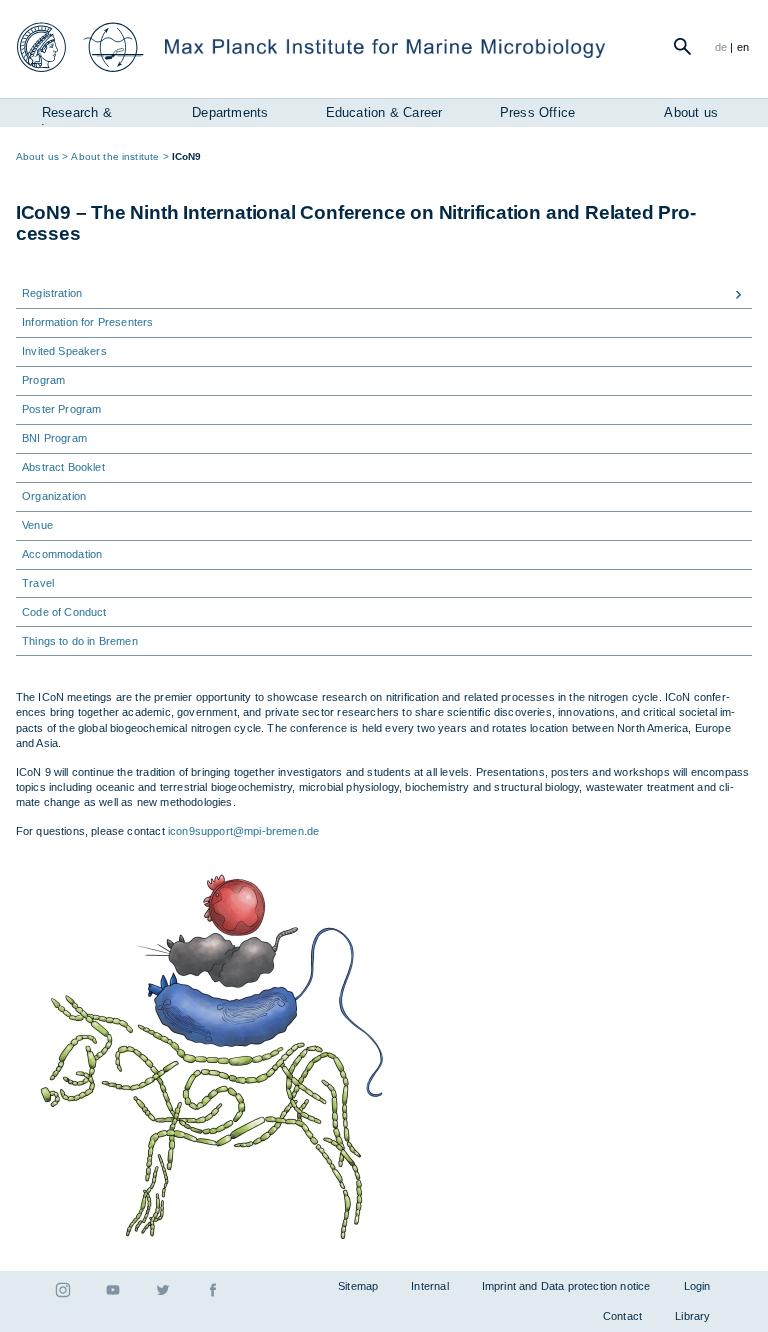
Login (697, 1286)
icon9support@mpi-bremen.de (243, 831)
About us (691, 112)
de (721, 47)
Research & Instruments (76, 115)
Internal (429, 1286)
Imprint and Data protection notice (566, 1286)
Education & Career (384, 112)
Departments (230, 112)
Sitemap (358, 1286)
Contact (622, 1316)
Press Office (537, 112)
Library (692, 1316)
